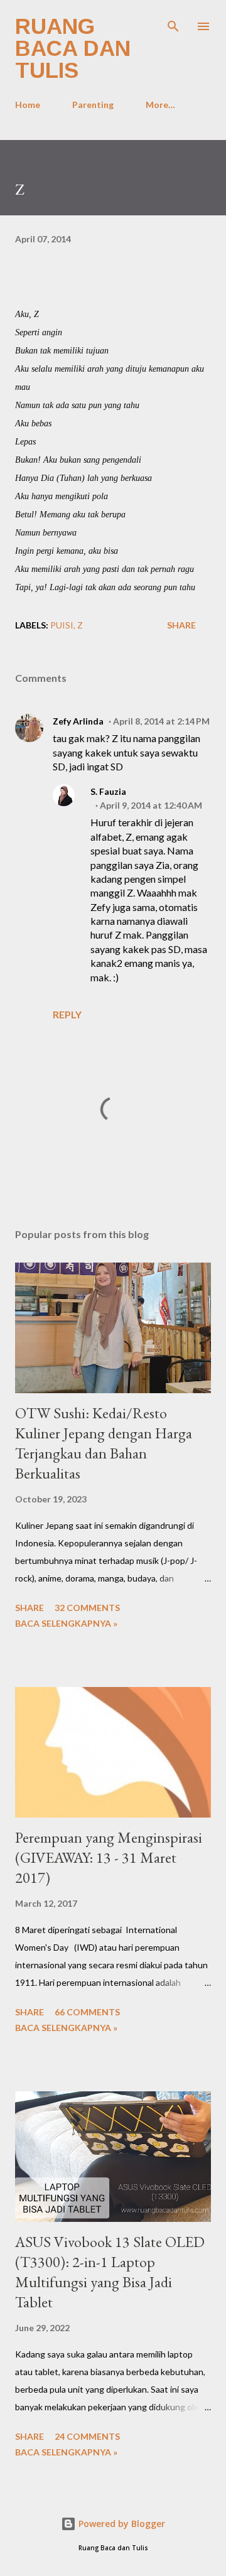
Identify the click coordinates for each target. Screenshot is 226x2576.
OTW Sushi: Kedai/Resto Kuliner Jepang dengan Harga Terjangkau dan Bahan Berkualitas (104, 1443)
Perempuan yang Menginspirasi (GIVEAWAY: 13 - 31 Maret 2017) (109, 1857)
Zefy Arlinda (78, 721)
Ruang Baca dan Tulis (73, 48)
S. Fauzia (108, 791)
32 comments (87, 1608)
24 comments (87, 2436)
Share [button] (181, 625)
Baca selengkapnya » (66, 1623)
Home (28, 105)
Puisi (62, 625)
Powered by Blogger (121, 2524)
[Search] (173, 23)
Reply (67, 1014)
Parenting (93, 105)
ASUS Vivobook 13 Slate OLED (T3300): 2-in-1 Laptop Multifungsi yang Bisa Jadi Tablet (110, 2272)
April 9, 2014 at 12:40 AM (151, 805)
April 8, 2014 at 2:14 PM (161, 721)
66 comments (87, 2012)
